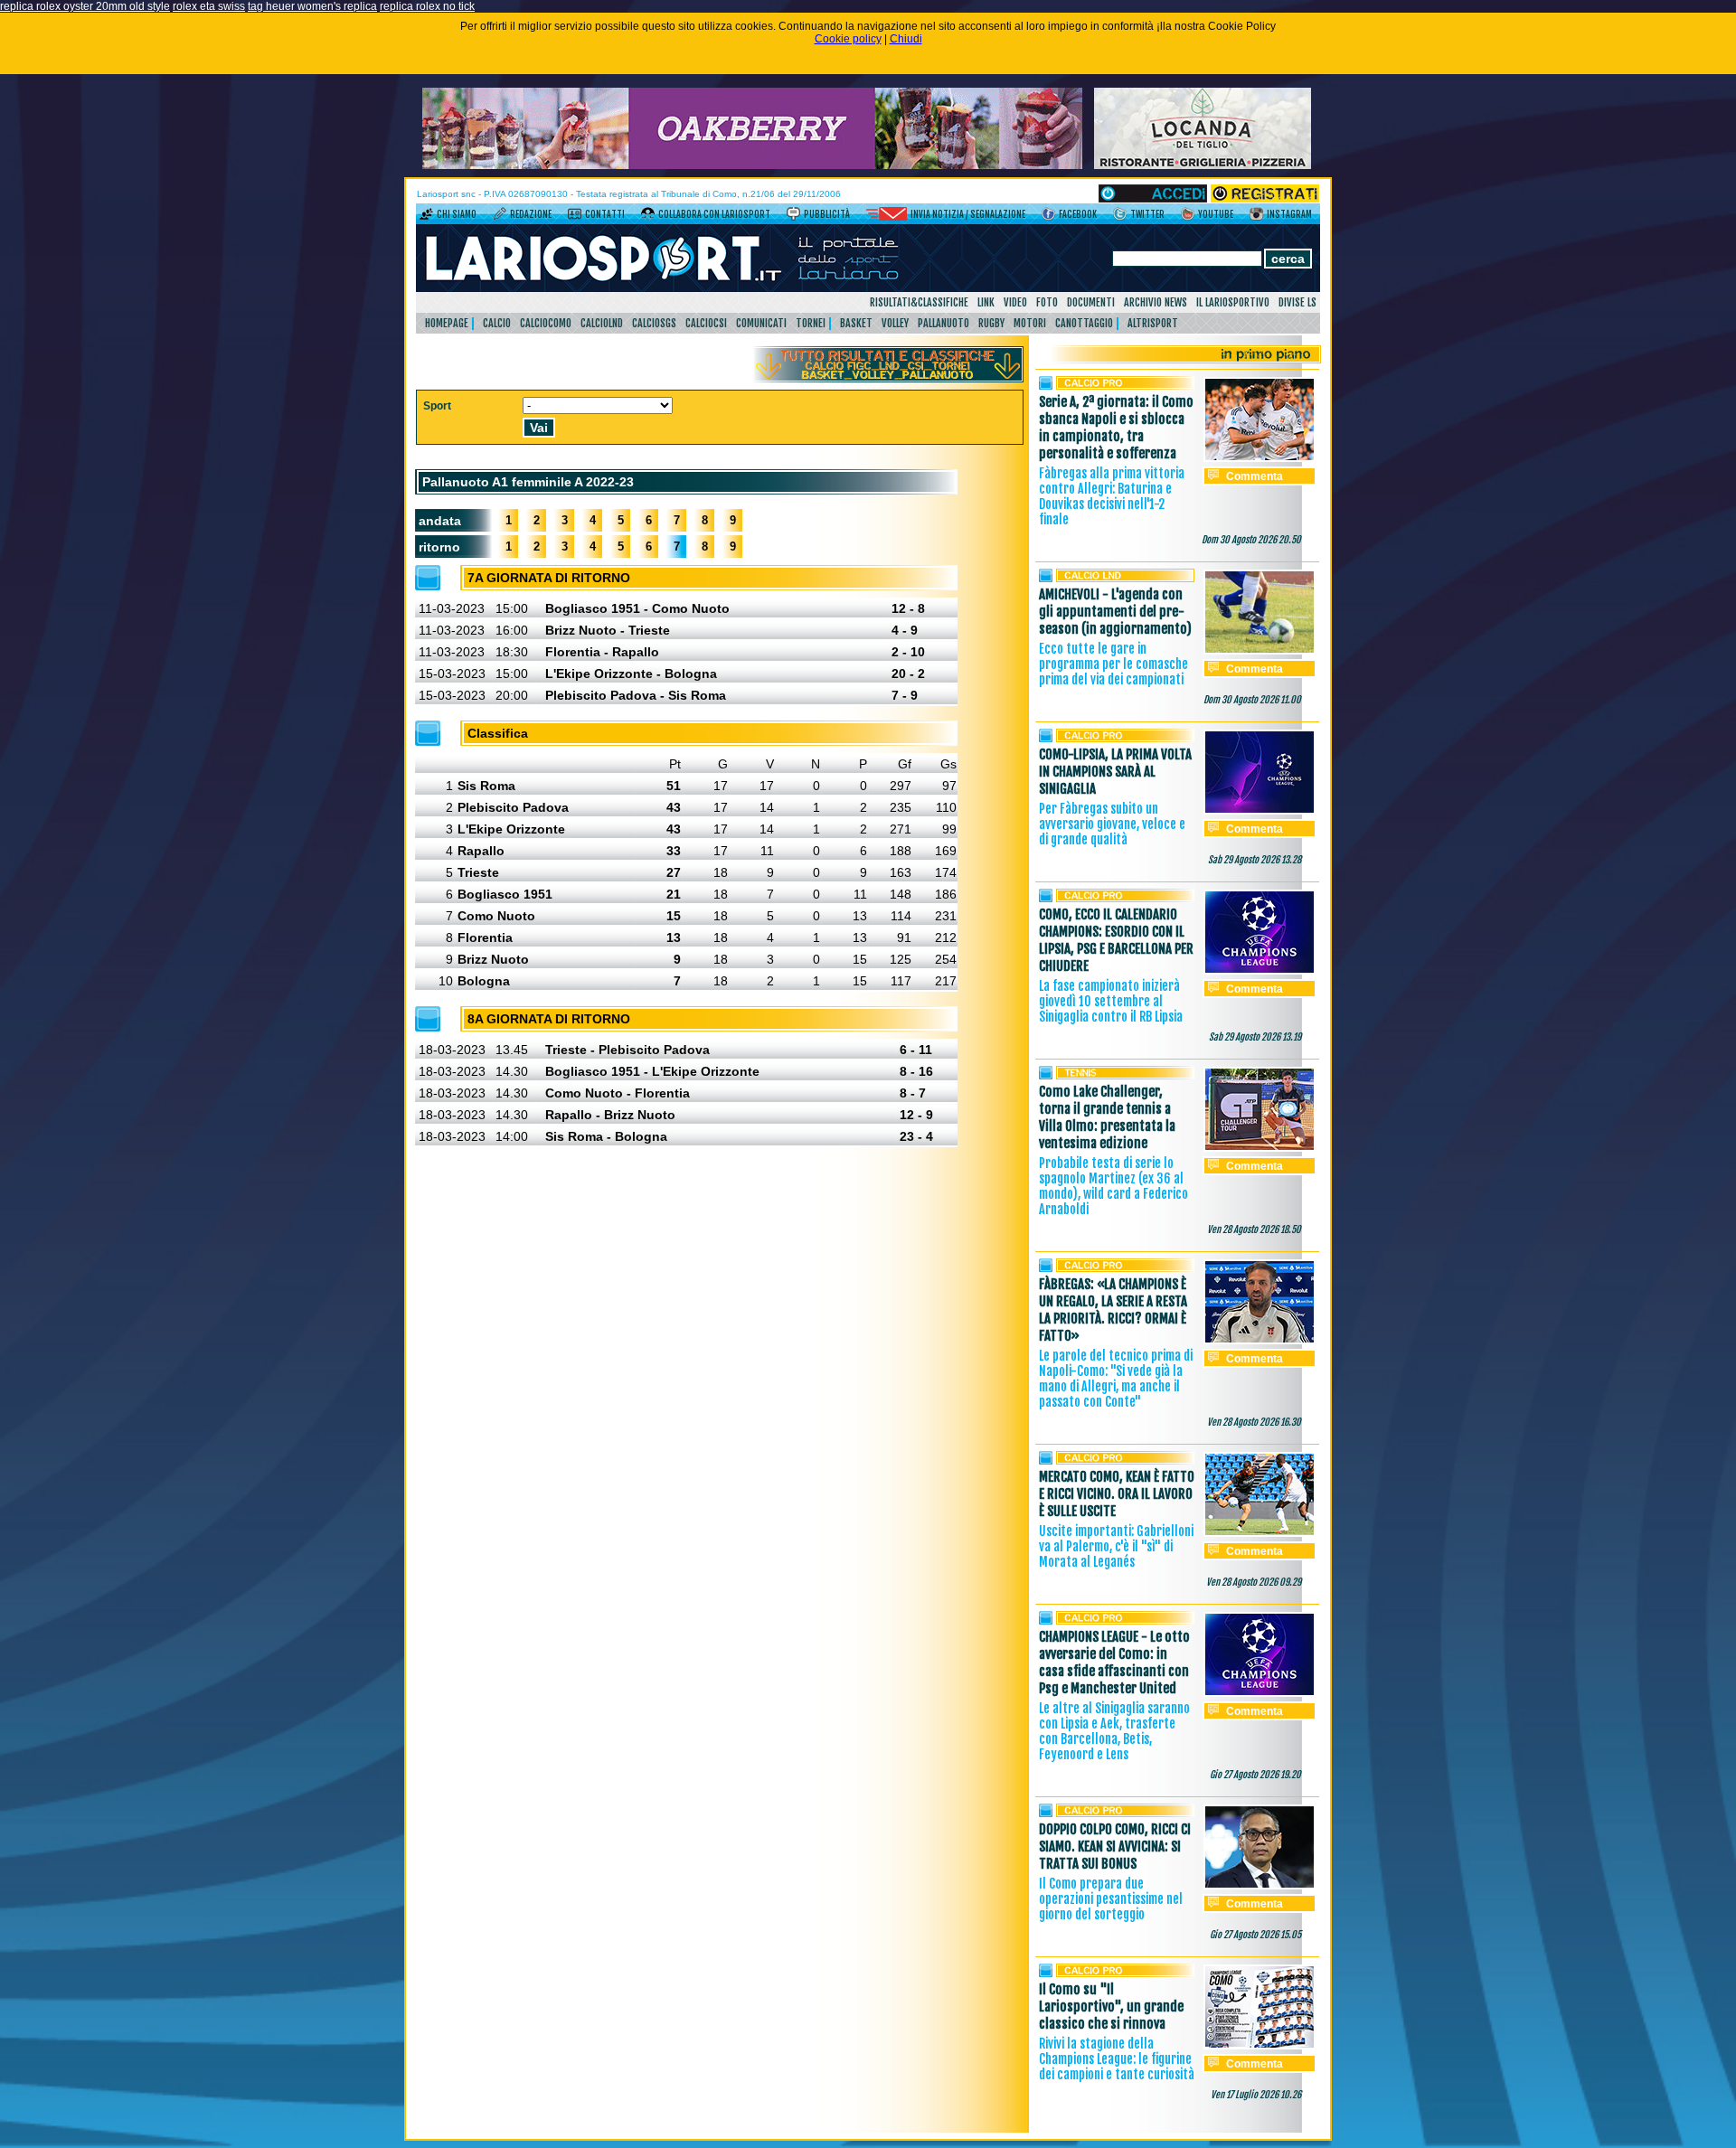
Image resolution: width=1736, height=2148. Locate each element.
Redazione (531, 214)
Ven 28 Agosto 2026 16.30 (1254, 1422)
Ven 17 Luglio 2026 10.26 (1256, 2095)
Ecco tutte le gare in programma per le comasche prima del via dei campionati (1113, 664)
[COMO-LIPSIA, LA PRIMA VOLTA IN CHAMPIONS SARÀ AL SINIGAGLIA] (1260, 811)
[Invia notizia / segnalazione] (887, 217)
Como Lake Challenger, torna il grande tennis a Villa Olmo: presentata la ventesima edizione (1107, 1117)
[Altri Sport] (1125, 1076)
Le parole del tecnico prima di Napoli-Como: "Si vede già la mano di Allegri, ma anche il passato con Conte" (1116, 1379)
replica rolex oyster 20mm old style (85, 6)
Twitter (1147, 214)
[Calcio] (1125, 386)
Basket (856, 323)
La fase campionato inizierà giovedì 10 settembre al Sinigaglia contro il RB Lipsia (1111, 1001)
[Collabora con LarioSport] (648, 217)
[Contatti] (575, 217)
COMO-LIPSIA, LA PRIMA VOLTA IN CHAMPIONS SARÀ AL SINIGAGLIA (1115, 772)
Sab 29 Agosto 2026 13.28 (1255, 860)
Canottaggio (1084, 323)
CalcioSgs (654, 323)
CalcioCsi (706, 323)
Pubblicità (827, 214)
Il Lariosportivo (1233, 302)
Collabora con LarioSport (714, 214)
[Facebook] (1048, 217)
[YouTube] (1188, 217)
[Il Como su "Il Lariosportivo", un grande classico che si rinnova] (1260, 2046)
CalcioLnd (602, 323)
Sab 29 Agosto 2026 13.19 (1255, 1037)
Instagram (1289, 214)
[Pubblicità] (793, 217)
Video (1015, 302)
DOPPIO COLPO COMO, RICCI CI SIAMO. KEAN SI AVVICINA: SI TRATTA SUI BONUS (1115, 1847)
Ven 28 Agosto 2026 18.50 (1254, 1229)
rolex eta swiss (209, 6)
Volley (895, 323)
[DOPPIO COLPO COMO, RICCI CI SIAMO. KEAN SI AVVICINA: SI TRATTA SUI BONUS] (1260, 1886)
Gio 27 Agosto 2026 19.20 (1255, 1775)
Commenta (1255, 476)
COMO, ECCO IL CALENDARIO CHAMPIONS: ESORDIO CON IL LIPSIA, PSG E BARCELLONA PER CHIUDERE (1116, 940)
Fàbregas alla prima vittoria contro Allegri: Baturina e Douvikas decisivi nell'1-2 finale (1112, 496)
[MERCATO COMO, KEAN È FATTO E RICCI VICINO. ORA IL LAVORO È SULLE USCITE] (1260, 1533)
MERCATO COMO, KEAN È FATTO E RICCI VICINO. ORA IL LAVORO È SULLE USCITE (1117, 1494)
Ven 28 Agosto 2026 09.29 (1254, 1582)
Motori (1030, 323)
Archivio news (1156, 302)
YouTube (1216, 214)
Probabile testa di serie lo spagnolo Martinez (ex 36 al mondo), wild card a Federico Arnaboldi (1113, 1186)
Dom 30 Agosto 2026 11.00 (1252, 700)
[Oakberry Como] (752, 165)
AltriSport (1153, 323)
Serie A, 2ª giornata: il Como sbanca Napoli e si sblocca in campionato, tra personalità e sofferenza (1116, 428)
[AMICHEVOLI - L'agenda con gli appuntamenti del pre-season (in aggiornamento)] (1260, 651)
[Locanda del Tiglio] (1203, 165)
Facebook (1078, 214)
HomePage (447, 323)
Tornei (811, 323)
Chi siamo (457, 214)
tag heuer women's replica (312, 6)
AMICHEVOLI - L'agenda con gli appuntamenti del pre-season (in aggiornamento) (1115, 612)
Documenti (1091, 302)
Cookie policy (848, 39)
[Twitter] (1120, 217)
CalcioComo (546, 323)
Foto (1047, 302)
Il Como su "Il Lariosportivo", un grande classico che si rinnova (1111, 2007)
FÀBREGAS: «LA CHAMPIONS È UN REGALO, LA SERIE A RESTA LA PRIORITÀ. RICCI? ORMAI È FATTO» (1113, 1310)
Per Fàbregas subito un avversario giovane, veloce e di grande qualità (1112, 824)
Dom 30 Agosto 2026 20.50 (1251, 540)
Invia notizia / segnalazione (968, 214)
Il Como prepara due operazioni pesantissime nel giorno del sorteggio (1111, 1899)
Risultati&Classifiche (919, 302)
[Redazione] (500, 217)
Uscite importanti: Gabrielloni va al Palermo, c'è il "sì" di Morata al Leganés (1116, 1546)
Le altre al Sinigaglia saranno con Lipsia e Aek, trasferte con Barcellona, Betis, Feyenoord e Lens (1114, 1731)
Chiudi (906, 39)
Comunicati (761, 323)
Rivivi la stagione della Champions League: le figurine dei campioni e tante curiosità (1117, 2059)
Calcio (497, 323)
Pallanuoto (943, 323)
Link (986, 302)
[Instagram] (1256, 217)
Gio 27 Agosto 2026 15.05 (1255, 1935)
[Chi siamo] (426, 217)
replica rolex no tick (427, 6)
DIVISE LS (1297, 302)
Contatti (605, 214)
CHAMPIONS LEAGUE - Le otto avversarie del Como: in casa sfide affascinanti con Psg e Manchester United (1114, 1663)
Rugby (991, 323)
